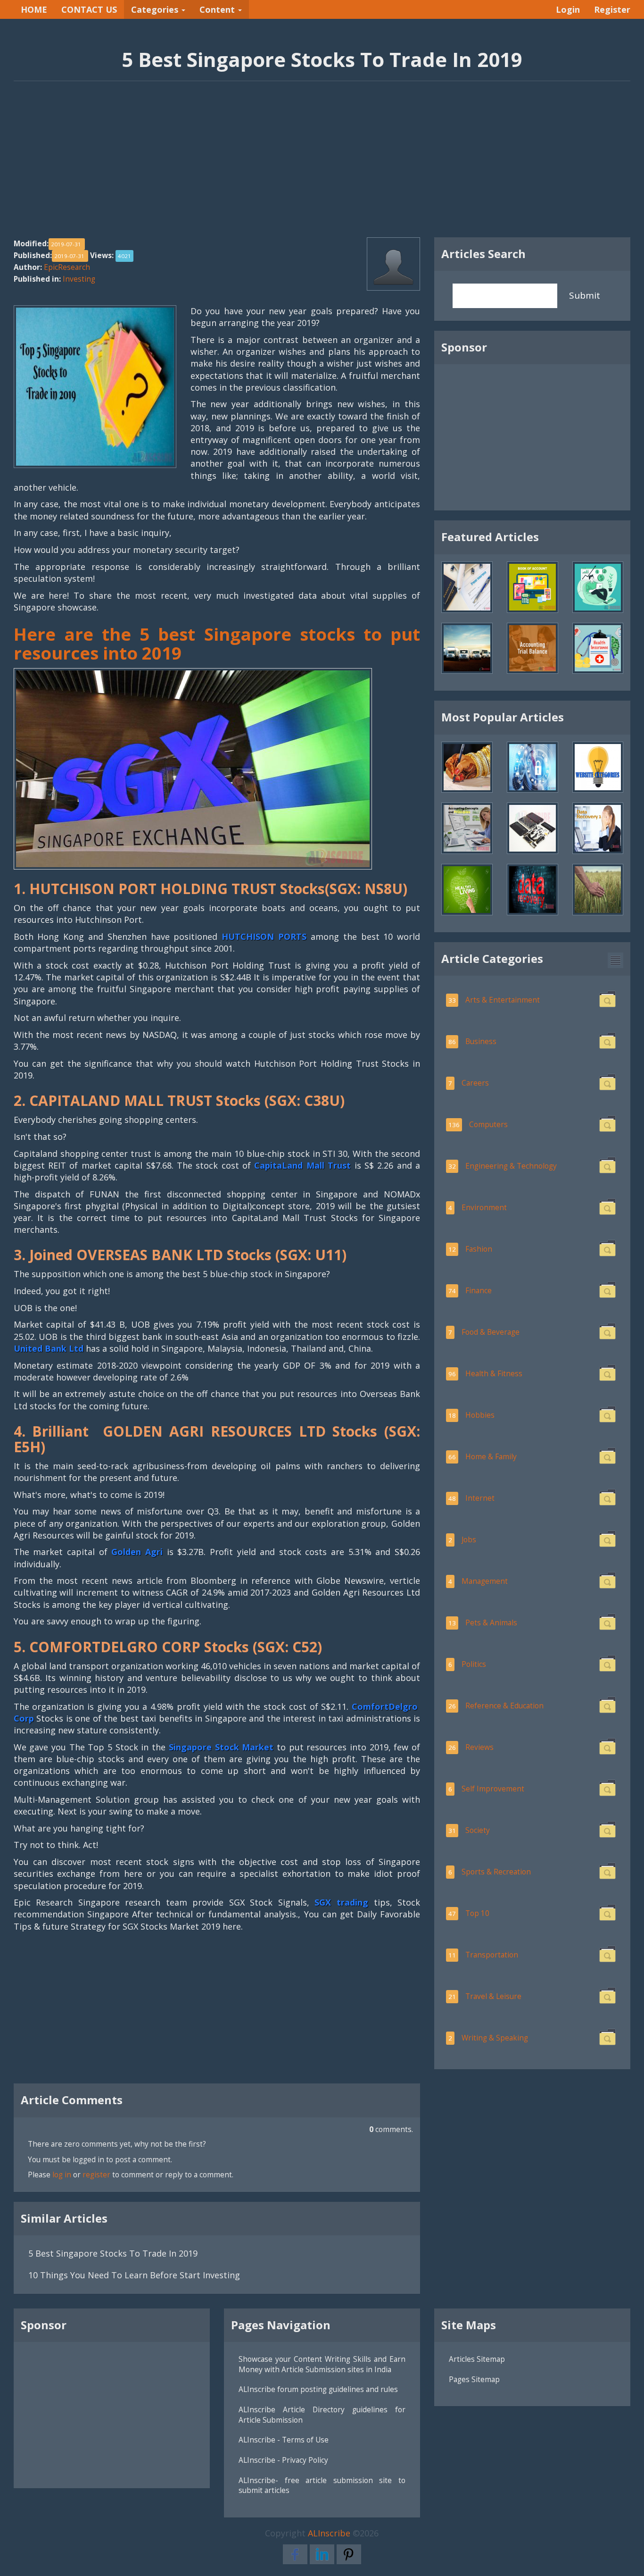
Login (568, 9)
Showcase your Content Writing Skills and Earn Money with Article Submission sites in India (322, 2364)
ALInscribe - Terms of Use (284, 2440)
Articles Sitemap (477, 2359)
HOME (34, 9)
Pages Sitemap (474, 2379)
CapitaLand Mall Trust (302, 1165)
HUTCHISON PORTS (264, 937)
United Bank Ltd (49, 1348)
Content (218, 9)
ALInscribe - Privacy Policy (283, 2460)
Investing (79, 279)
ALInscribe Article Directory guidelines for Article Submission (322, 2415)
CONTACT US (89, 9)
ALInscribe (329, 2533)
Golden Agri (137, 1552)
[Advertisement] (322, 164)
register (96, 2175)
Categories (156, 9)
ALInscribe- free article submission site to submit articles (322, 2485)
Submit (585, 295)
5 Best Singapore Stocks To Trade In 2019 (113, 2253)
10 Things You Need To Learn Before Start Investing (134, 2275)
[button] (615, 960)
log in (62, 2175)
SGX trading (344, 1902)
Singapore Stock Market (221, 1747)
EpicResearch (67, 267)
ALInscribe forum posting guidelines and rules (318, 2389)
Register (612, 9)
